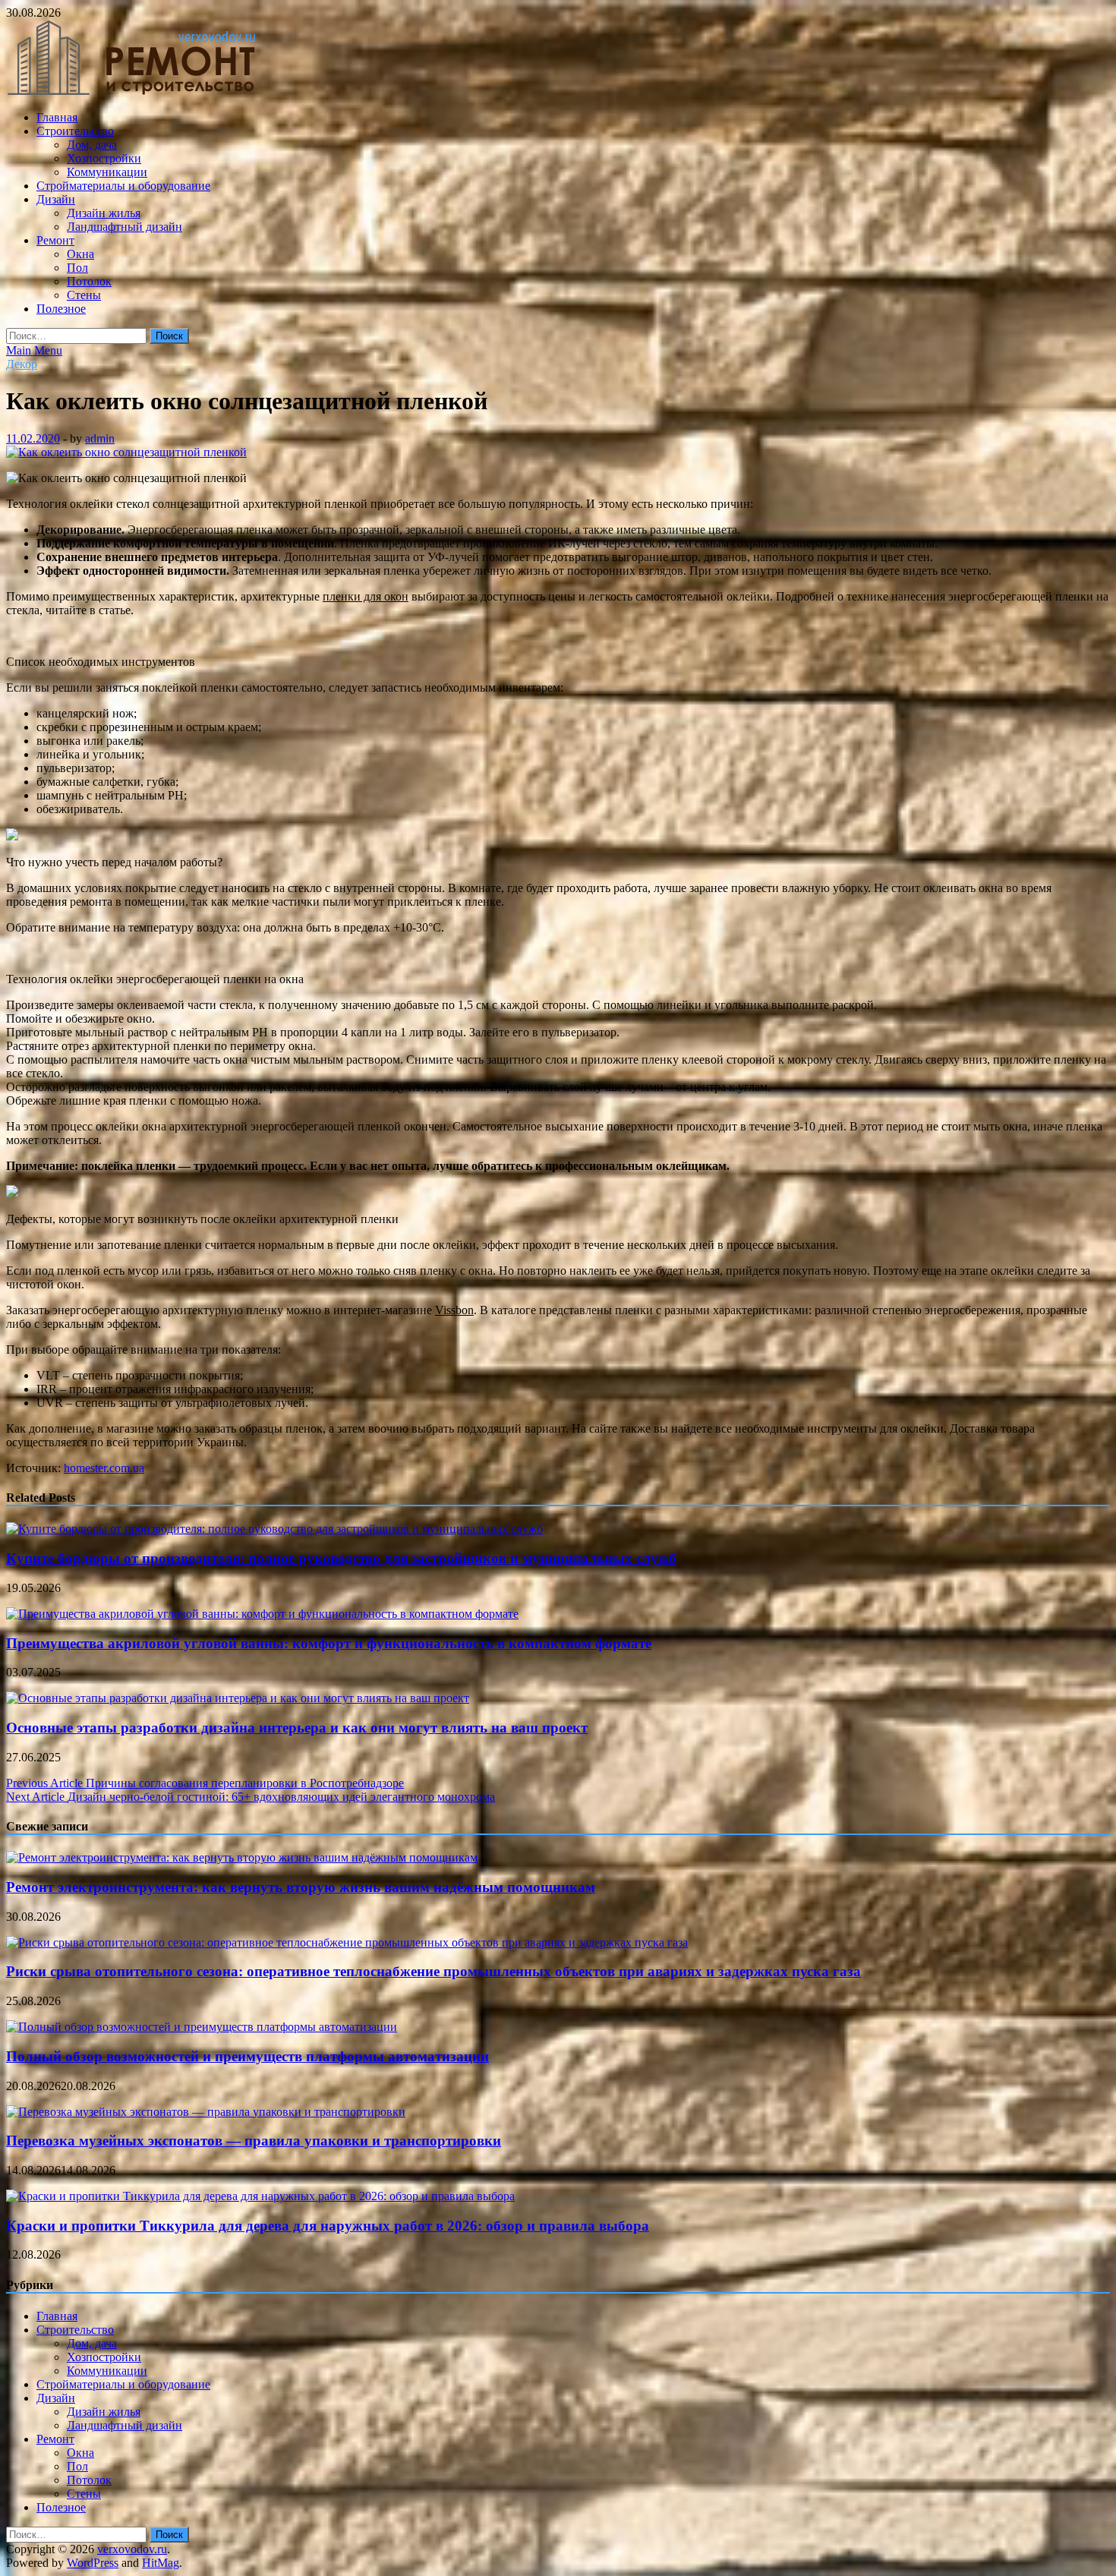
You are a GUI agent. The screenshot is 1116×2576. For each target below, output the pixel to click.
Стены (84, 295)
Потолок (89, 281)
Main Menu (34, 350)
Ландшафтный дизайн (125, 227)
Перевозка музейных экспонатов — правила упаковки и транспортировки (254, 2141)
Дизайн (56, 199)
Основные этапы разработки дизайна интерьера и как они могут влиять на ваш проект (297, 1728)
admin (100, 438)
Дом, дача (92, 145)
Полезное (61, 309)
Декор (22, 364)
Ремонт (55, 240)
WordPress (93, 2563)
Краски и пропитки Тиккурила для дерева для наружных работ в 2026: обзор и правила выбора (328, 2226)
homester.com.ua (104, 1468)
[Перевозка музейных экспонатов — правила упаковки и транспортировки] (206, 2112)
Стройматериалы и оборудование (123, 186)
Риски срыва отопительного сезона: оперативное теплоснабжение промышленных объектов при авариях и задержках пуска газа (433, 1971)
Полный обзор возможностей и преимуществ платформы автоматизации (247, 2056)
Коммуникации (107, 172)
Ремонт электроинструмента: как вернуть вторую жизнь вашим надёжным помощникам (301, 1887)
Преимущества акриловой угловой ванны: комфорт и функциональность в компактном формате (329, 1643)
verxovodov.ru (132, 2549)
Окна (80, 254)
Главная (57, 117)
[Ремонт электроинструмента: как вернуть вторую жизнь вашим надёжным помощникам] (242, 1857)
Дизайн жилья (104, 213)
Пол (77, 268)
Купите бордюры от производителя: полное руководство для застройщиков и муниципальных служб (341, 1558)
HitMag (161, 2563)
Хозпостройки (104, 158)
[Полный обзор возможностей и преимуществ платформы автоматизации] (202, 2027)
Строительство (75, 131)
